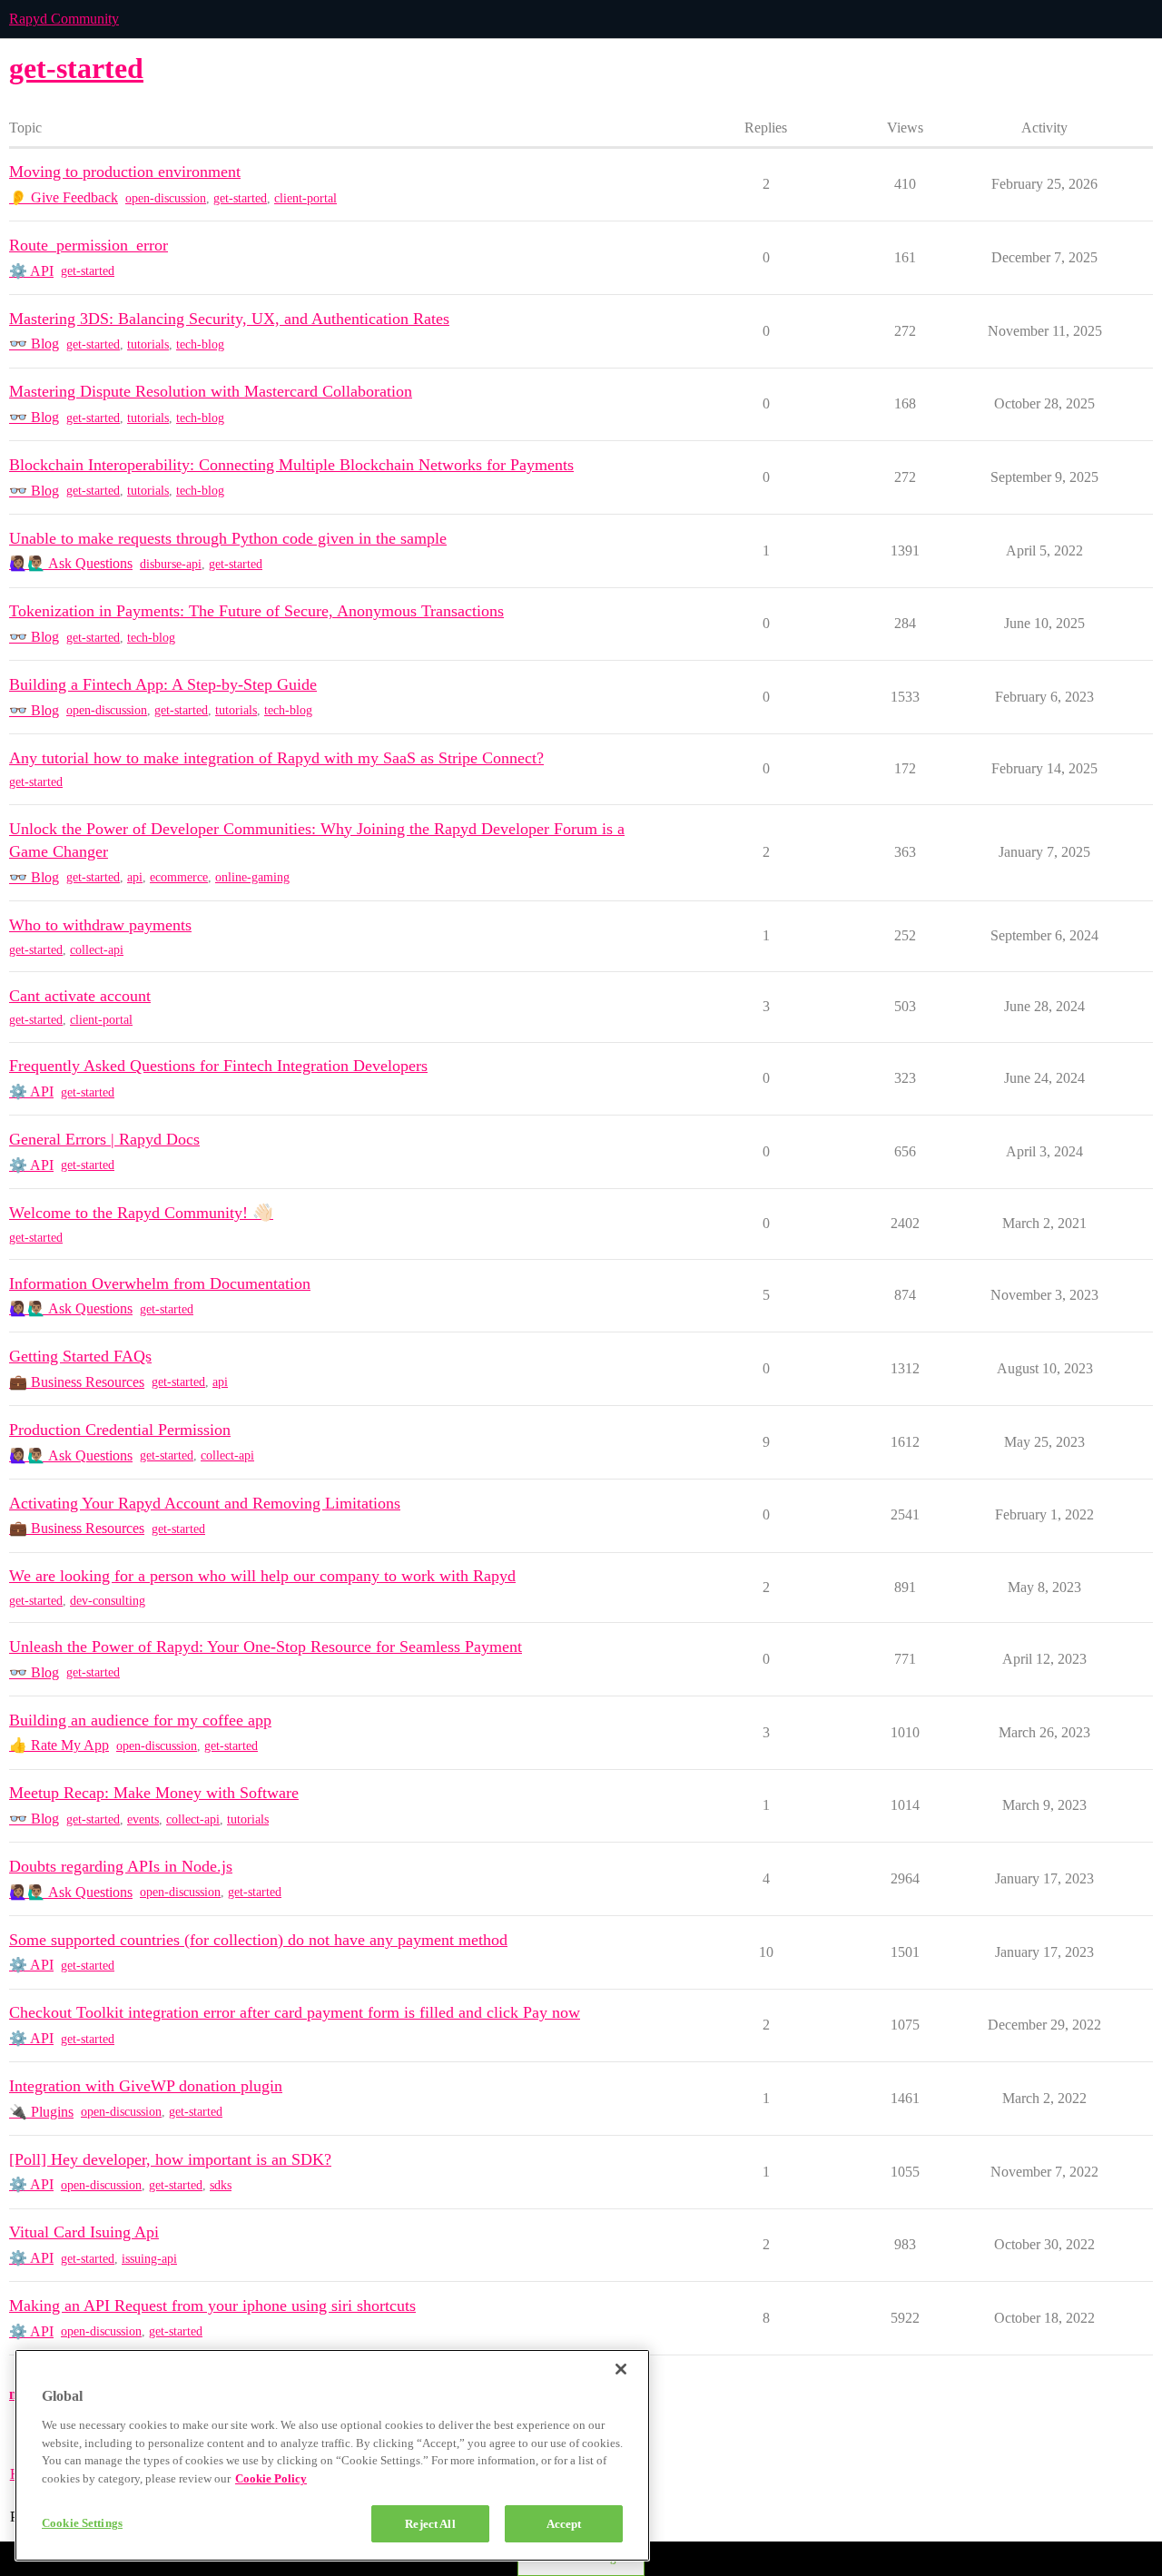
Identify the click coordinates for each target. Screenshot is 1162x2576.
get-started (240, 198)
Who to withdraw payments (100, 925)
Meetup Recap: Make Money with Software (154, 1793)
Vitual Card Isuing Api (84, 2232)
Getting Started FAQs (80, 1356)
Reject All (430, 2524)
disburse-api (171, 564)
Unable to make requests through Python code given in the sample (228, 538)
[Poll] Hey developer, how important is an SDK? (170, 2159)
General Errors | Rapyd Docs (104, 1139)
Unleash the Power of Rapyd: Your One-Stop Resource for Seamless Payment (266, 1647)
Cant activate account (80, 996)
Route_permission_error (89, 245)
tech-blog (200, 344)
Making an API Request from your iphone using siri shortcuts (212, 2306)
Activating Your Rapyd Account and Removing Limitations (205, 1503)
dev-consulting (108, 1601)
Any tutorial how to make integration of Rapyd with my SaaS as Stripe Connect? (276, 758)
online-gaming (252, 877)
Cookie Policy (271, 2478)
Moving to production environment (125, 172)
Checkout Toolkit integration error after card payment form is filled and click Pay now (295, 2012)
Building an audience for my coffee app (140, 1720)
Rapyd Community (64, 19)
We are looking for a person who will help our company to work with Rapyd (262, 1576)
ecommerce (179, 877)
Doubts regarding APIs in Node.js (121, 1866)
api (135, 877)
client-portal (305, 198)
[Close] (621, 2369)
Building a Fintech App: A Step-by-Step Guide (163, 684)
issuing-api (149, 2259)
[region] (332, 2455)
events (143, 1819)
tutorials (148, 344)
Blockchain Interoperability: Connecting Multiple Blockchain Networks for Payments (291, 465)
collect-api (97, 950)
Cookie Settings (82, 2523)
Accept (564, 2524)
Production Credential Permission (120, 1430)
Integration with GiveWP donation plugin (146, 2086)
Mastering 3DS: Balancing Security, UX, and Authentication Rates (229, 319)
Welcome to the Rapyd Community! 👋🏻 (141, 1213)
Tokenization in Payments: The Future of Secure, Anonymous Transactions (256, 611)
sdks (221, 2185)
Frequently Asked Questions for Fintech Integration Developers (218, 1066)
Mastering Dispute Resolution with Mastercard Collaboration (211, 391)
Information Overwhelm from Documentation (160, 1283)
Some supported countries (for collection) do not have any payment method (258, 1940)
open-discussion (166, 198)
